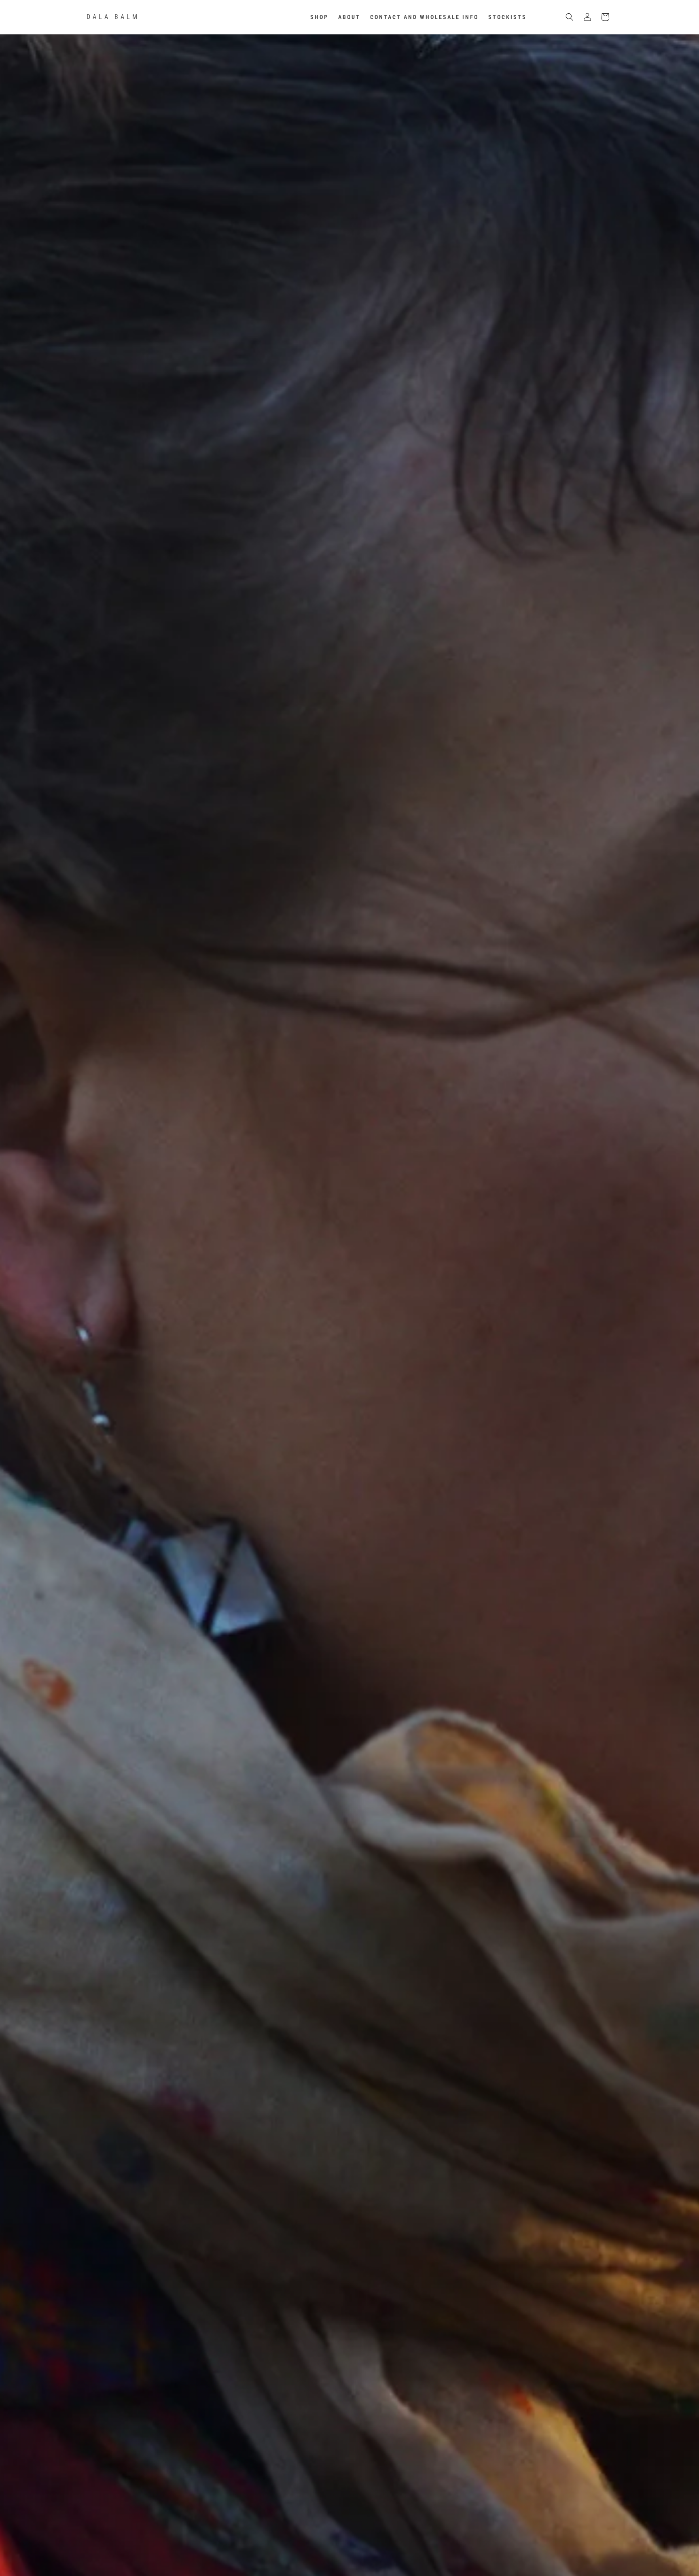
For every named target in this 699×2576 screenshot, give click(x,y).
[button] (570, 17)
